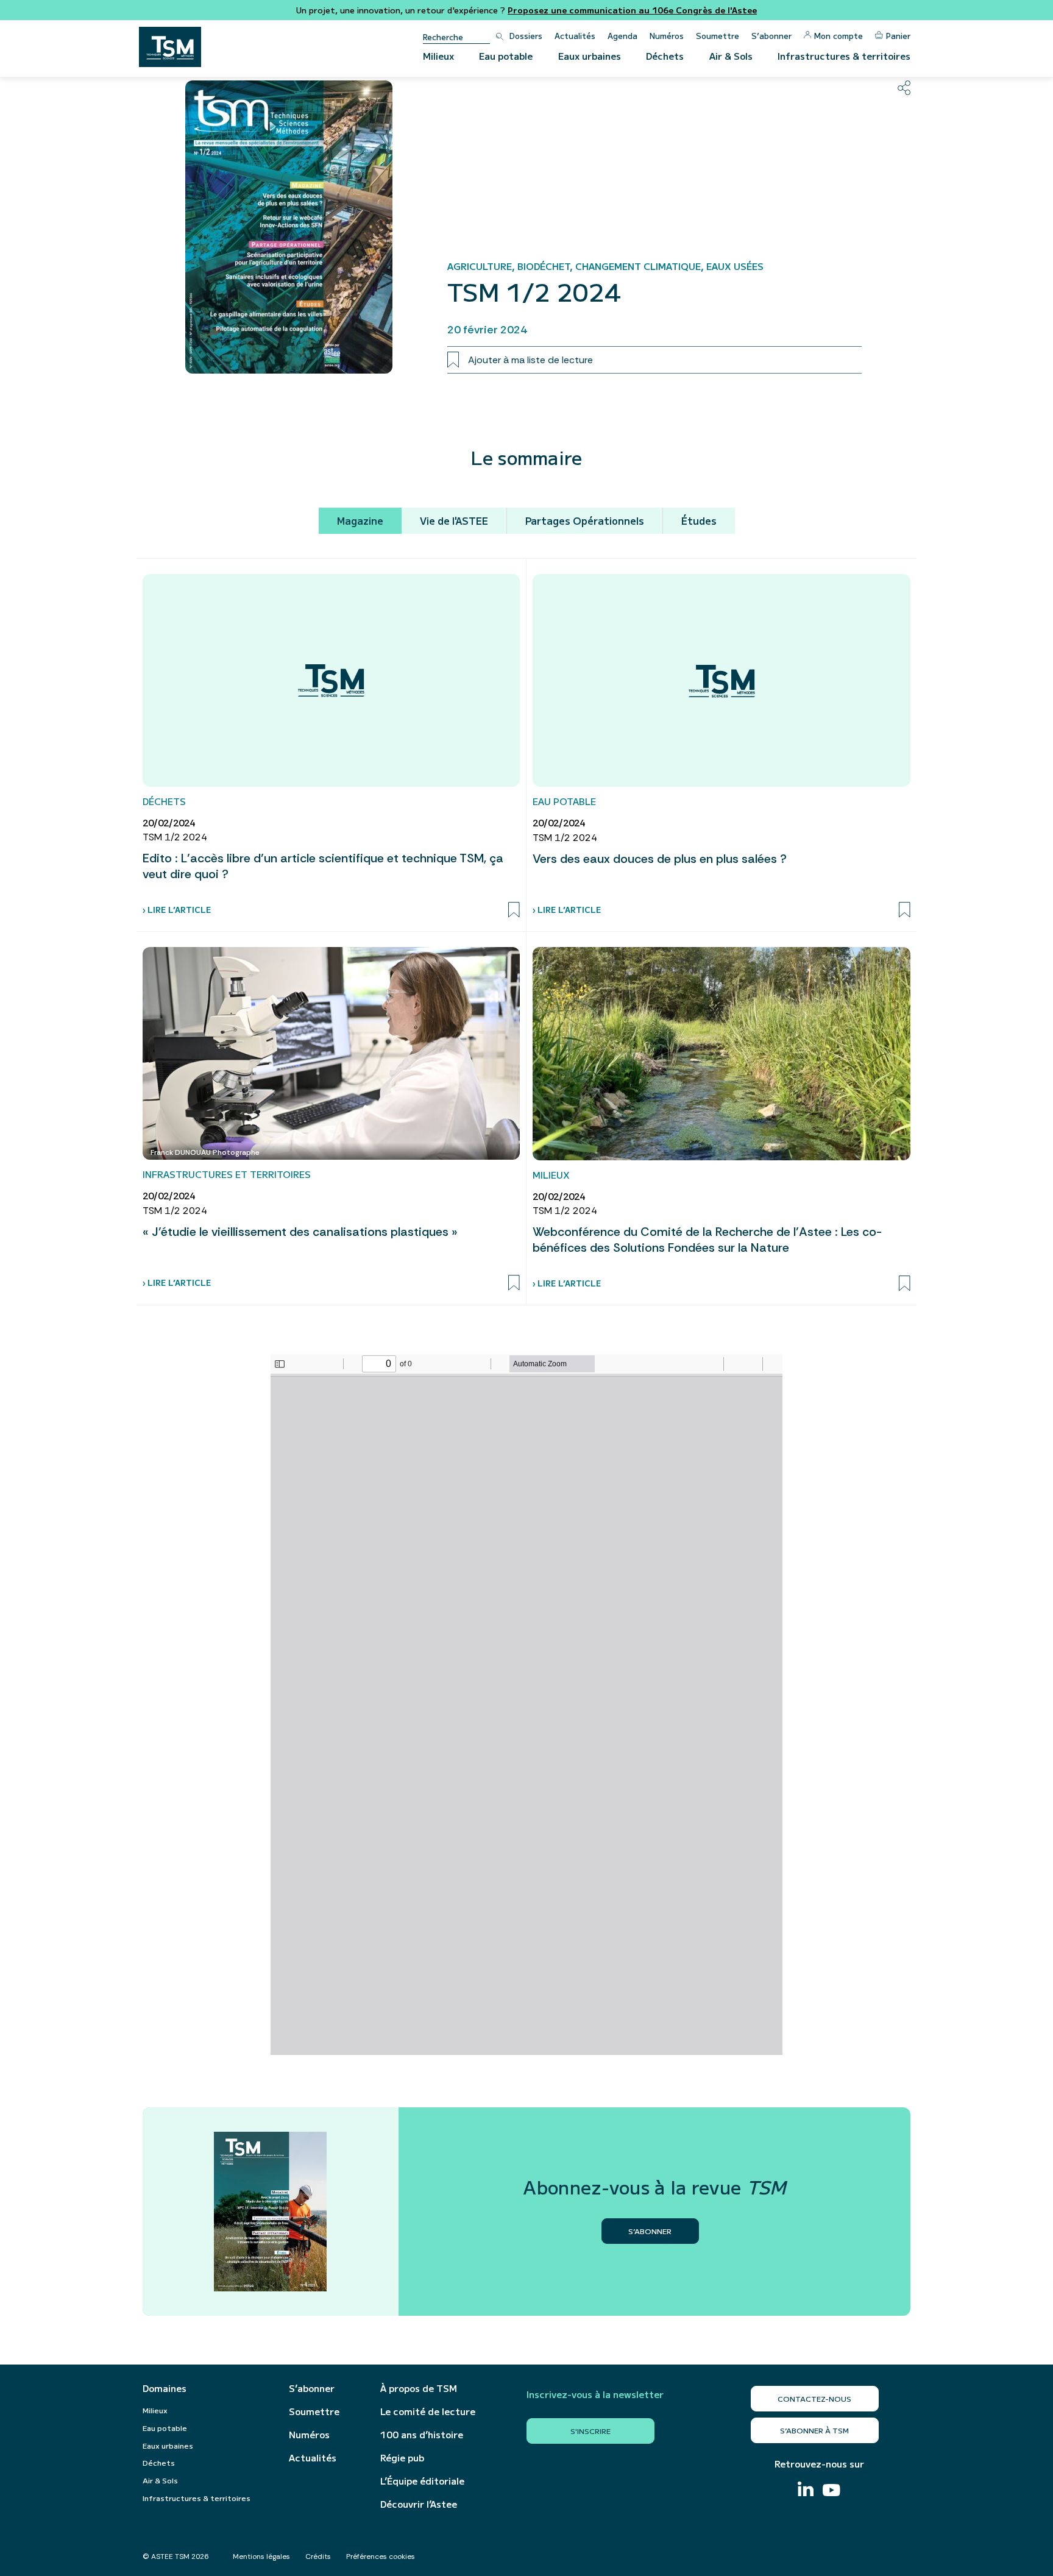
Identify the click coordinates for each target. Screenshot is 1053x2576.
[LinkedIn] (806, 2490)
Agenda (622, 36)
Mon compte (838, 36)
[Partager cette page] (904, 88)
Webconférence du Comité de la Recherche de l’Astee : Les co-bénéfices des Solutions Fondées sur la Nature (707, 1240)
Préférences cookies (381, 2556)
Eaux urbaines (590, 56)
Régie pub (402, 2458)
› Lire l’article (177, 910)
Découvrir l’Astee (419, 2504)
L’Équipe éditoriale (422, 2481)
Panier (898, 36)
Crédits (318, 2556)
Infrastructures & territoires (844, 56)
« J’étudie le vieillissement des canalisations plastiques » (300, 1232)
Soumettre (718, 36)
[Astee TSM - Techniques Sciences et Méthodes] (170, 47)
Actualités (575, 36)
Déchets (665, 56)
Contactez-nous (814, 2398)
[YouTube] (831, 2492)
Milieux (438, 56)
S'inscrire (590, 2431)
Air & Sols (731, 56)
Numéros (667, 36)
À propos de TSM (419, 2388)
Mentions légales (261, 2556)
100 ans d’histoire (422, 2435)
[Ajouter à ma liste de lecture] (514, 910)
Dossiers (526, 36)
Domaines (165, 2388)
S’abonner (771, 36)
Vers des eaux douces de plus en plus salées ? (660, 859)
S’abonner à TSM (814, 2430)
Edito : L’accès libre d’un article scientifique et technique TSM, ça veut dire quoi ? (323, 866)
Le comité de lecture (428, 2411)
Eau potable (506, 56)
